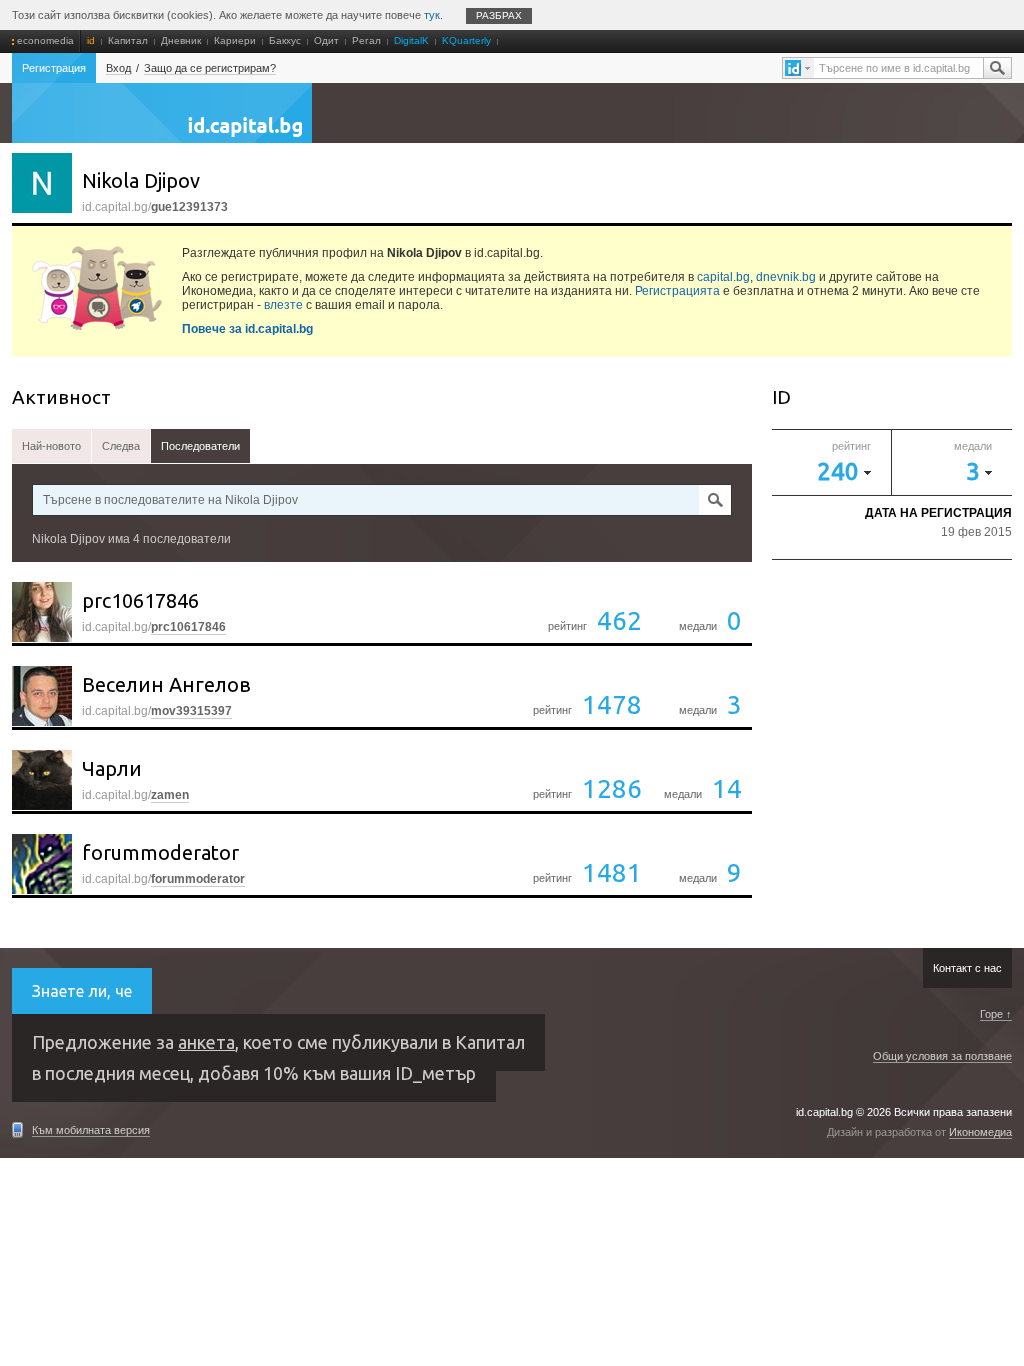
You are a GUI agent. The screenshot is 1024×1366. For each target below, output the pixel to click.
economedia (45, 40)
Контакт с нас (967, 968)
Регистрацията (677, 291)
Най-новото (51, 446)
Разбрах (499, 15)
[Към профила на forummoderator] (42, 864)
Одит (326, 40)
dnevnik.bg (786, 277)
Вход (118, 68)
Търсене (997, 68)
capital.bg (723, 277)
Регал (366, 40)
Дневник (181, 40)
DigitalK (411, 40)
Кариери (235, 40)
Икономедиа (980, 1132)
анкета (206, 1042)
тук (432, 15)
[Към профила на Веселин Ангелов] (42, 696)
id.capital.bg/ (154, 627)
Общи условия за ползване (942, 1056)
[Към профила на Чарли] (42, 780)
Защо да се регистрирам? (210, 68)
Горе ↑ (996, 1014)
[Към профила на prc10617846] (42, 612)
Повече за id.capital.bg (247, 329)
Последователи (200, 446)
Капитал (128, 40)
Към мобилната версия (91, 1130)
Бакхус (285, 40)
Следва (121, 446)
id (91, 40)
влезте (283, 305)
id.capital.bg (162, 123)
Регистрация (54, 68)
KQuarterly (466, 40)
